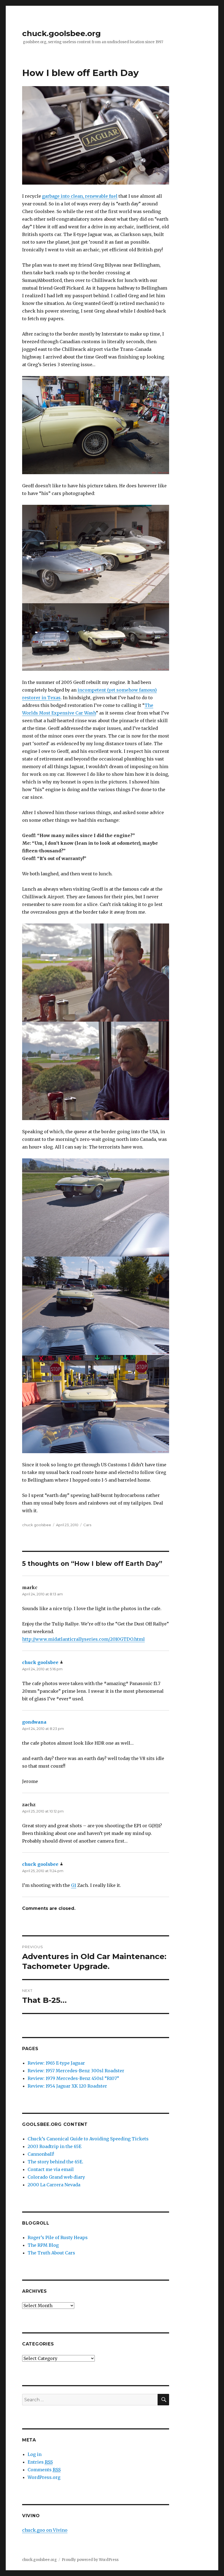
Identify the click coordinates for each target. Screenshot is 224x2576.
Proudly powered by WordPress (90, 2560)
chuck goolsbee (37, 1525)
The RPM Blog (43, 2245)
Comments (44, 2470)
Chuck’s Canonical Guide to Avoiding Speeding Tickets (88, 2139)
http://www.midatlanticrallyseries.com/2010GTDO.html (83, 1639)
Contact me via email (51, 2169)
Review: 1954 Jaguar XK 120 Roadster (67, 2086)
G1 (74, 1885)
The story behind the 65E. (55, 2162)
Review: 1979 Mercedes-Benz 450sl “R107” (73, 2078)
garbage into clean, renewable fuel (80, 196)
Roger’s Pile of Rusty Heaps (58, 2237)
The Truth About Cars (51, 2253)
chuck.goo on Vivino (45, 2530)
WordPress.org (44, 2477)
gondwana (34, 1722)
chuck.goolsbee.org (61, 33)
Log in (35, 2454)
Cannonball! (41, 2154)
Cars (87, 1525)
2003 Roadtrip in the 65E (54, 2146)
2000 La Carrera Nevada (54, 2185)
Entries (40, 2462)
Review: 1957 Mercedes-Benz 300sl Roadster (76, 2071)
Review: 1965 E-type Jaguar (56, 2063)
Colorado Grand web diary (56, 2177)
